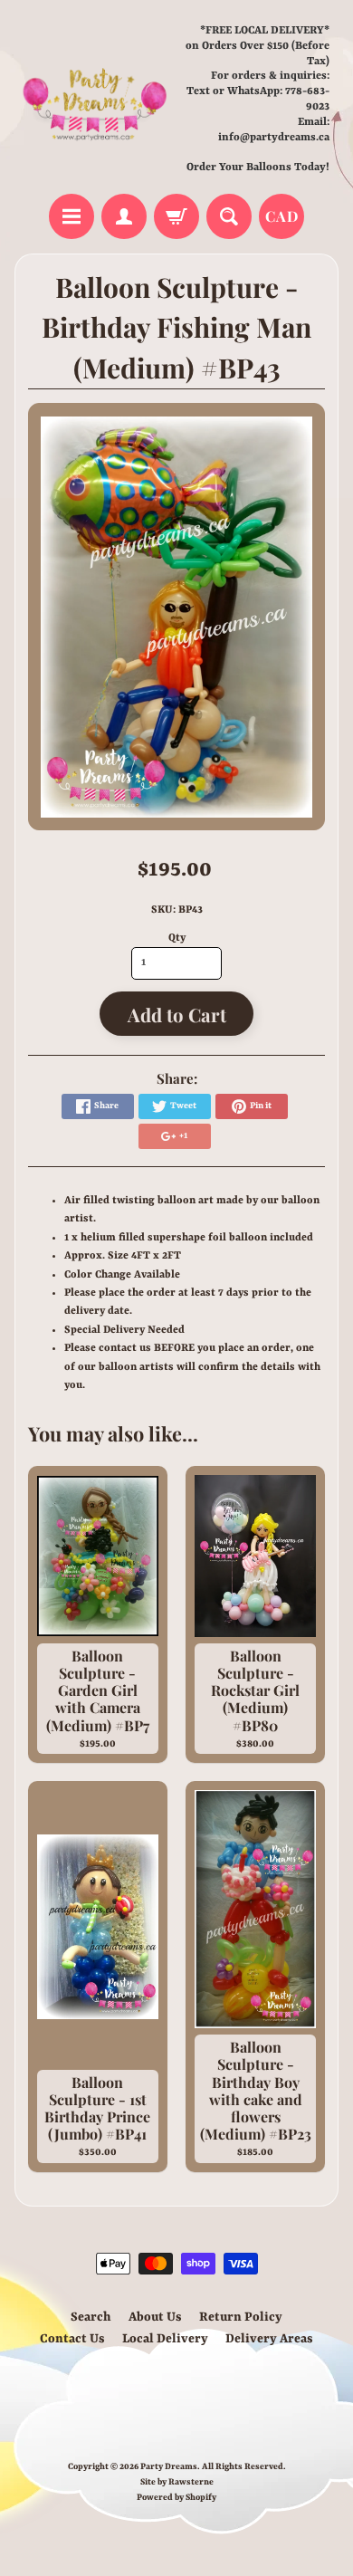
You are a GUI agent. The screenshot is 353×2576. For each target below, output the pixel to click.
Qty (177, 938)
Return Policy (241, 2317)
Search (91, 2317)
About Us (155, 2317)
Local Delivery (165, 2339)
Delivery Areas (269, 2339)
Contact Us (72, 2339)
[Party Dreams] (95, 99)
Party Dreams (169, 2467)
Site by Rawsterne (177, 2482)
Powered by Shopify (176, 2498)
